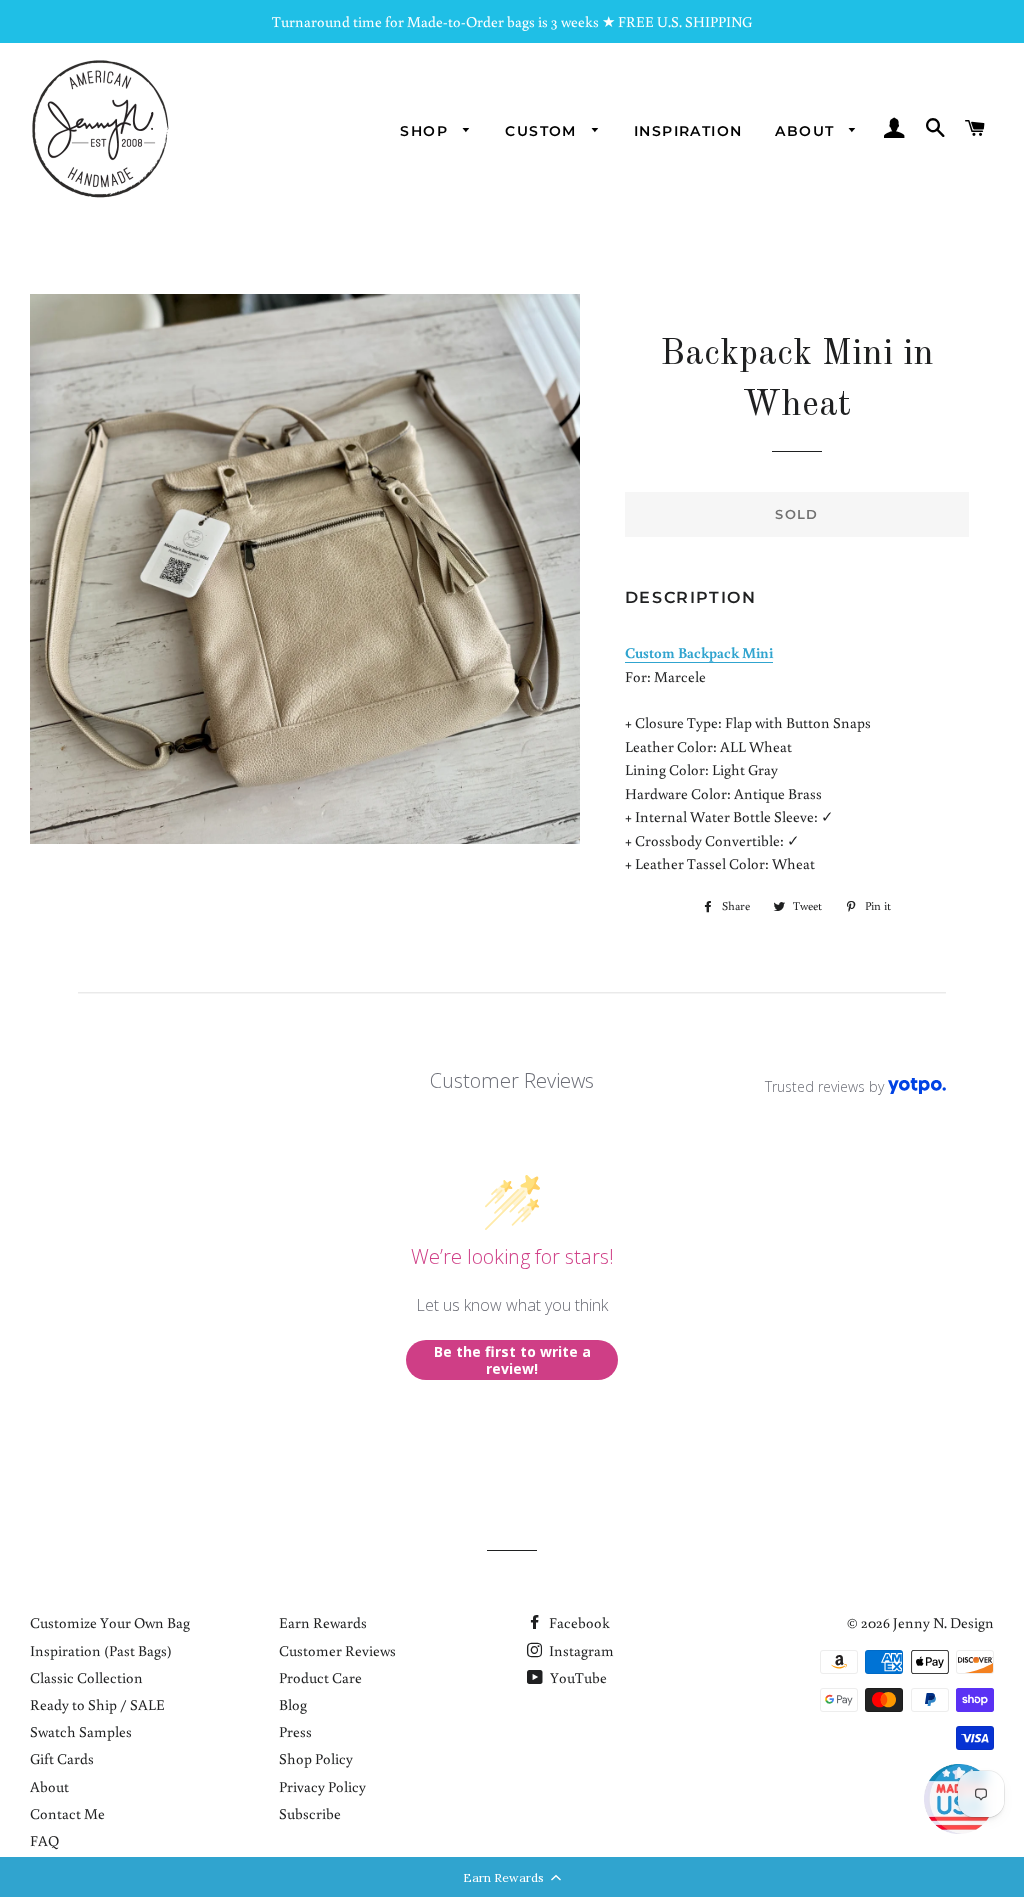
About (807, 131)
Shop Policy (316, 1758)
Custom (543, 131)
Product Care (320, 1677)
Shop (426, 131)
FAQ (44, 1840)
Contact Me (67, 1813)
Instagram (580, 1650)
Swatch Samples (81, 1731)
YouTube (577, 1677)
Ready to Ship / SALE (97, 1704)
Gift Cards (62, 1758)
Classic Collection (86, 1677)
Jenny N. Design (943, 1622)
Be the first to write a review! (512, 1360)
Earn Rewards (323, 1622)
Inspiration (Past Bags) (101, 1650)
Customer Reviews (337, 1650)
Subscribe (310, 1813)
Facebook (578, 1622)
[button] (512, 1877)
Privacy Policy (322, 1786)
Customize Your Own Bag (110, 1622)
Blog (293, 1704)
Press (295, 1731)
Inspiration (688, 131)
